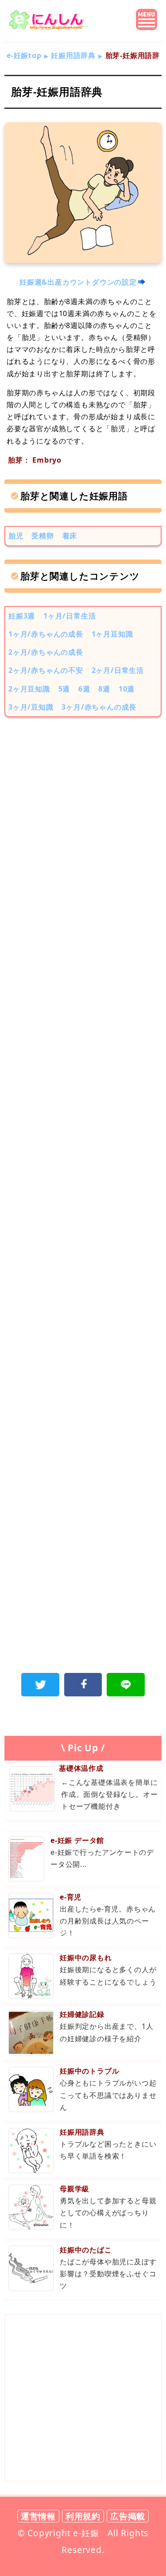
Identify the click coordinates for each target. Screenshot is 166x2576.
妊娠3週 (22, 616)
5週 (64, 689)
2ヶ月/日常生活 (118, 670)
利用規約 (83, 2516)
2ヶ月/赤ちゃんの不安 (46, 670)
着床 (70, 536)
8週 (104, 689)
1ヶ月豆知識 (112, 634)
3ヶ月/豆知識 (31, 707)
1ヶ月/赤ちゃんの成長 (46, 634)
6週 (84, 689)
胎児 (16, 536)
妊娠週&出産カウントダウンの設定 (78, 282)
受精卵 (42, 536)
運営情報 (38, 2516)
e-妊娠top (24, 55)
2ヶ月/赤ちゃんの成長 (46, 652)
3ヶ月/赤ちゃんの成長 (99, 707)
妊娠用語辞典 (73, 55)
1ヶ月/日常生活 (69, 616)
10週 (127, 689)
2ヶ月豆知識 (29, 689)
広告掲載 (128, 2516)
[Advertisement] (83, 818)
